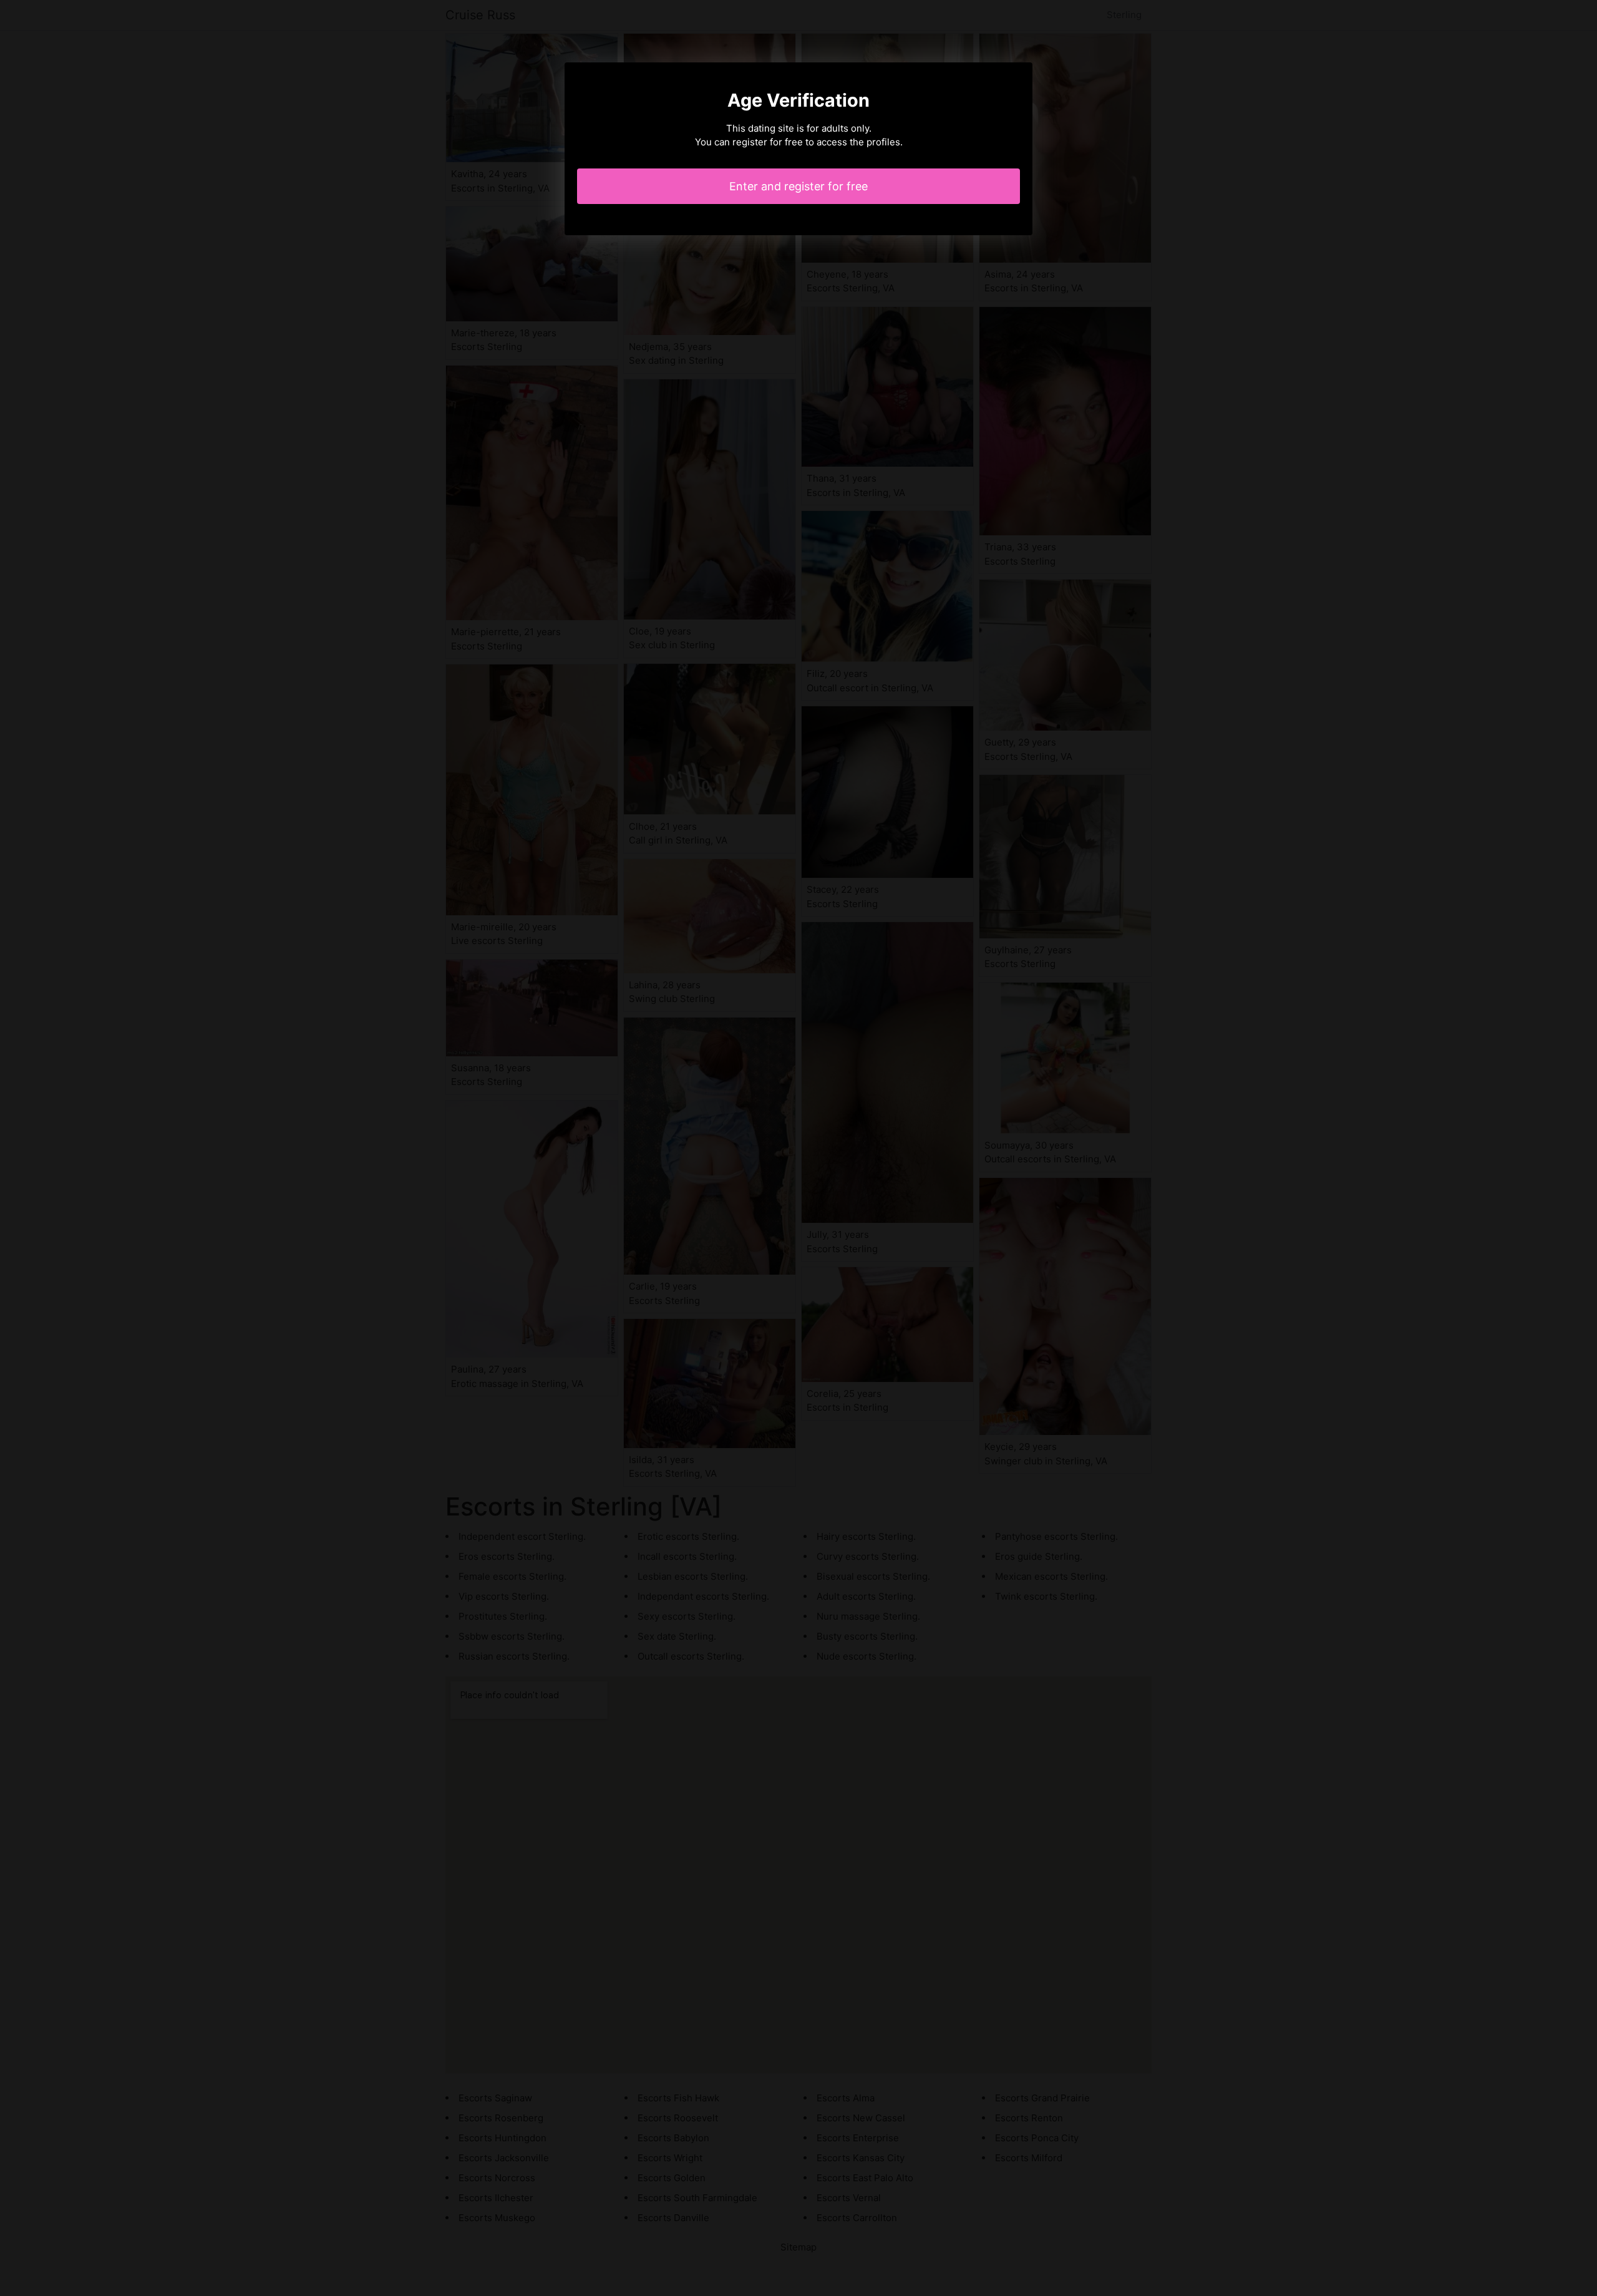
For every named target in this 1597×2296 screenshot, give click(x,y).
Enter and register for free (798, 186)
